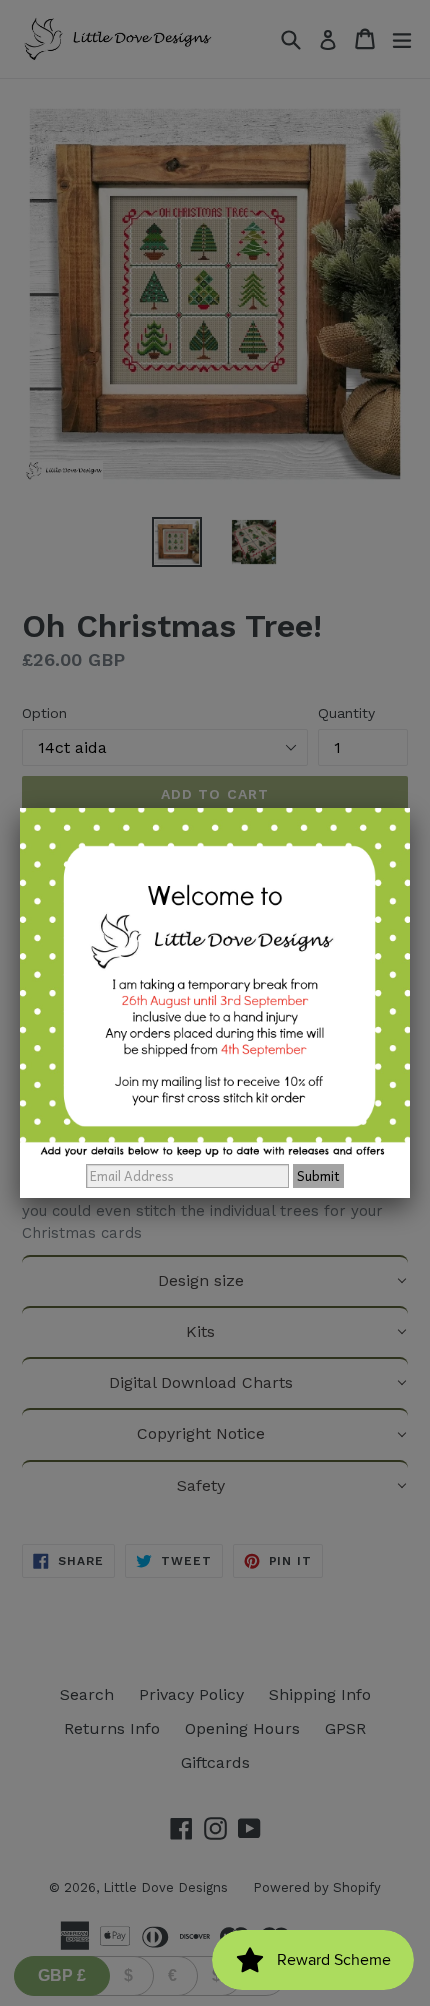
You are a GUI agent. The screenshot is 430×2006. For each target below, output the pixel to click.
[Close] (410, 808)
